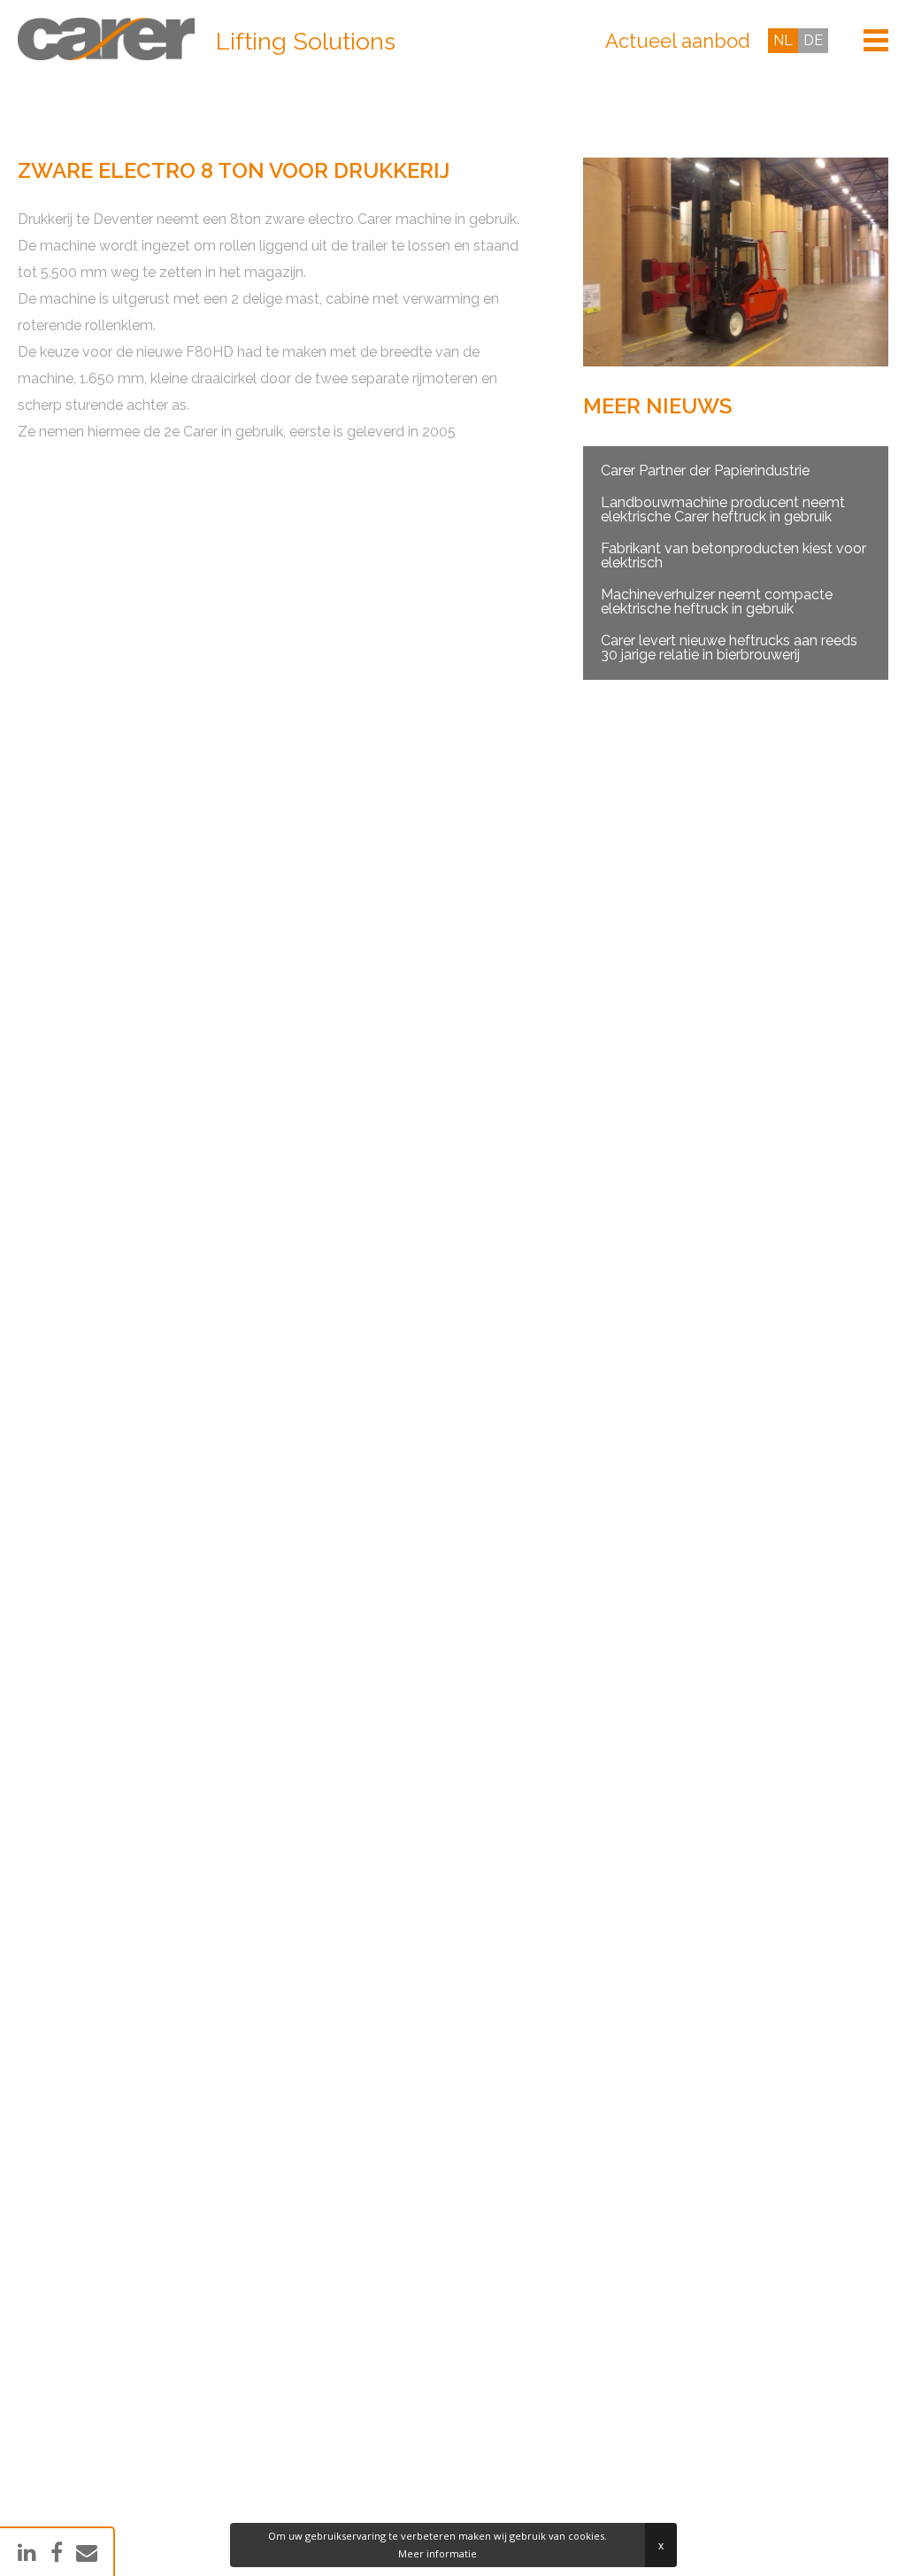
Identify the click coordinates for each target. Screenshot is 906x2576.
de (813, 40)
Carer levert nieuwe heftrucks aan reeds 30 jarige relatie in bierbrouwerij (729, 648)
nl (783, 40)
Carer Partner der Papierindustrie (705, 470)
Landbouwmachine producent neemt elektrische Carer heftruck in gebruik (723, 509)
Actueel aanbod (678, 41)
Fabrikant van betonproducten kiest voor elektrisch (733, 555)
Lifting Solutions (306, 42)
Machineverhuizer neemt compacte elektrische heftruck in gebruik (717, 602)
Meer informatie (438, 2553)
